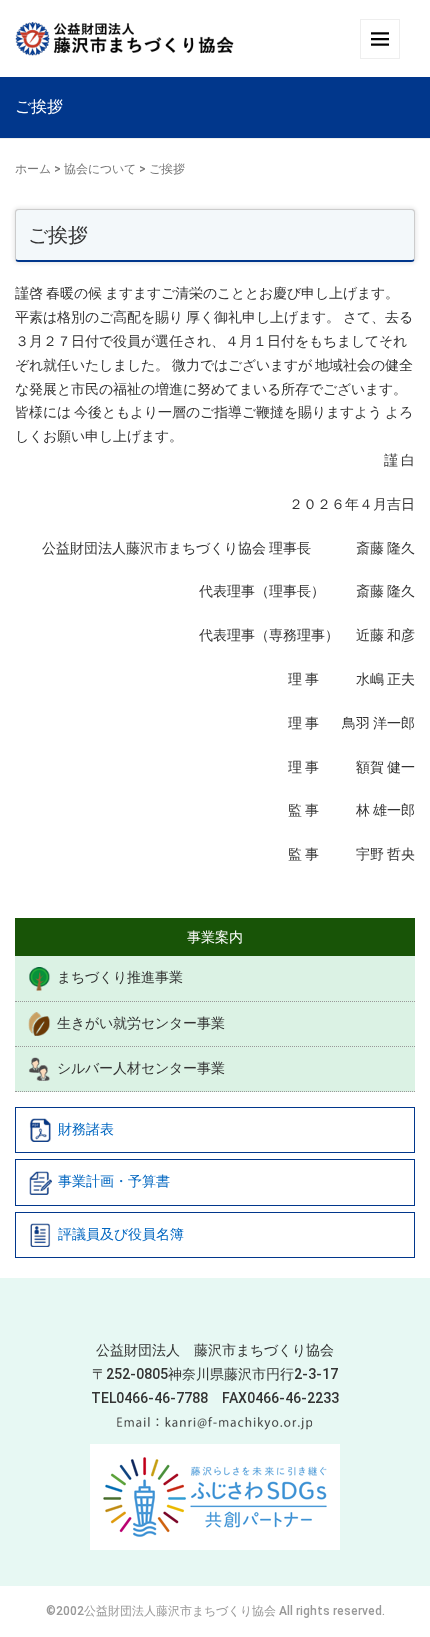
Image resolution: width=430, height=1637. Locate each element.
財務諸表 (86, 1129)
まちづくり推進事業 (120, 977)
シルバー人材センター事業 (141, 1068)
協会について (100, 169)
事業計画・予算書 (114, 1181)
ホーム (33, 169)
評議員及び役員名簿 (121, 1234)
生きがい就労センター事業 (141, 1023)
